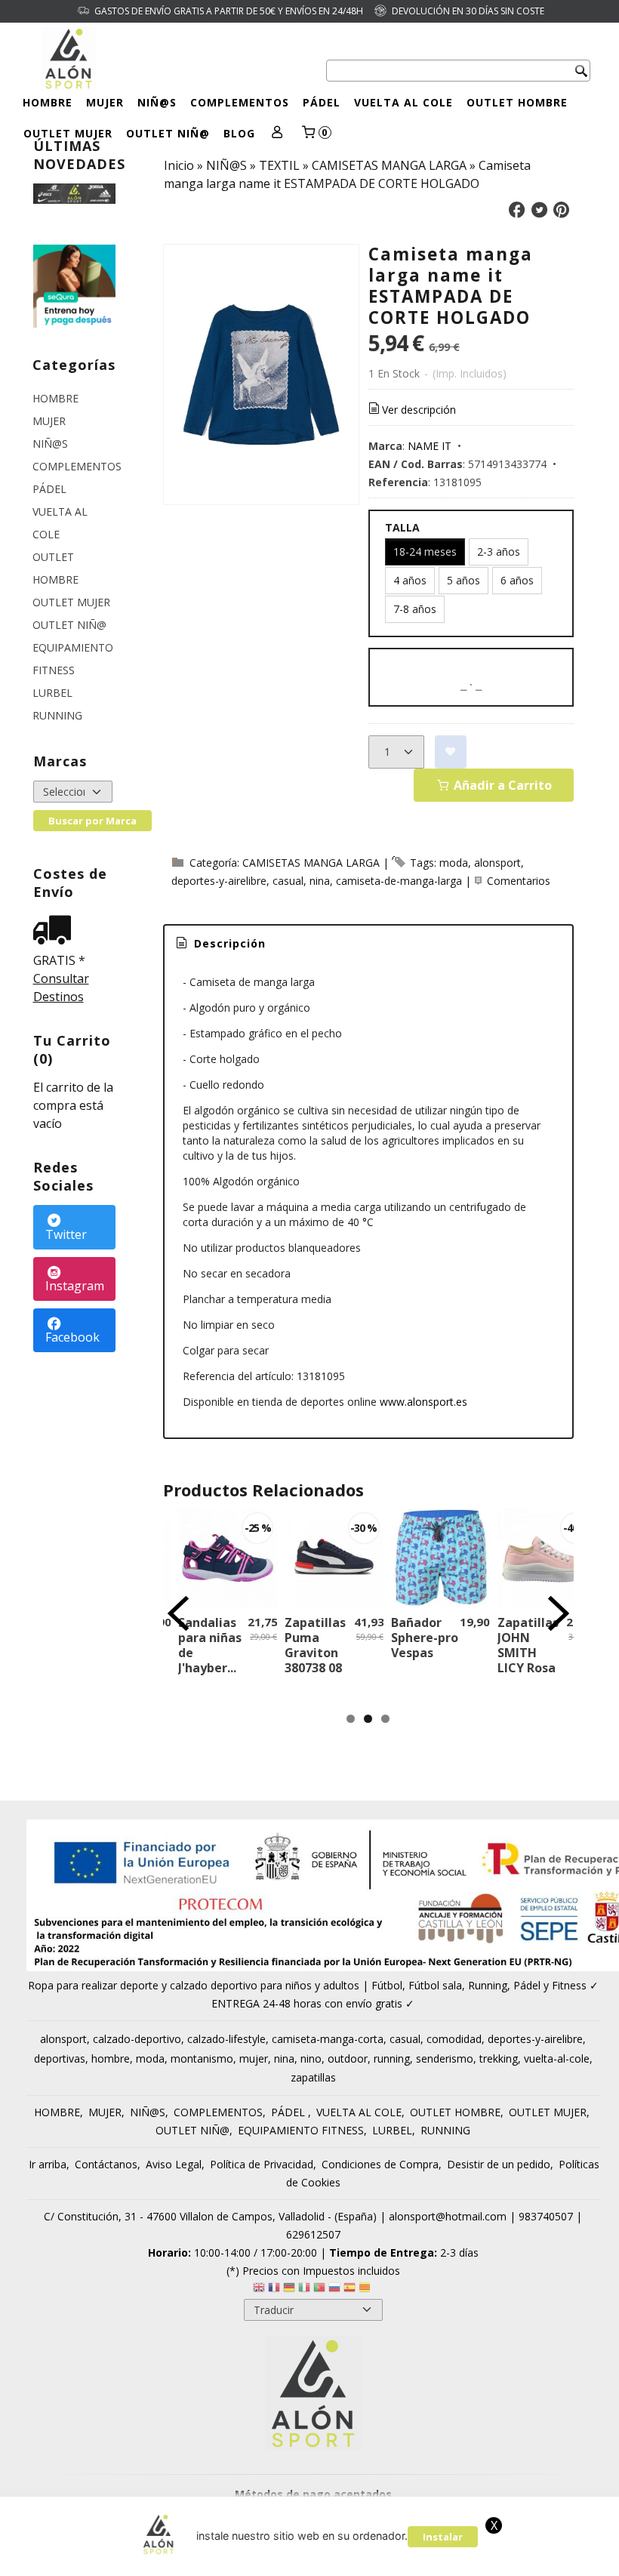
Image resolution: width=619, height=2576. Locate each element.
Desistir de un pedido (499, 2164)
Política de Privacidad (262, 2164)
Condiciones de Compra (380, 2164)
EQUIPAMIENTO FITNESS (73, 659)
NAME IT (430, 446)
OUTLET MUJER (68, 133)
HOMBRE (48, 102)
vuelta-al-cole (557, 2058)
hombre (111, 2058)
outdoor (348, 2058)
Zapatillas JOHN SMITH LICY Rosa (528, 1645)
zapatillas (313, 2077)
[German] (289, 2289)
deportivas (60, 2058)
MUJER (105, 102)
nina (320, 881)
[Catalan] (366, 2289)
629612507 (313, 2234)
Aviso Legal (174, 2164)
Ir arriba (48, 2164)
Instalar (443, 2537)
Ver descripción (419, 410)
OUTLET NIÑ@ (168, 133)
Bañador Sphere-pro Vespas (425, 1638)
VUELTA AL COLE (403, 102)
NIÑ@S (157, 102)
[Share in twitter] (539, 210)
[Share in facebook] (517, 210)
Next (559, 1613)
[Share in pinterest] (562, 210)
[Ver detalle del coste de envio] (56, 931)
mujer (254, 2058)
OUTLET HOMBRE (517, 102)
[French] (274, 2289)
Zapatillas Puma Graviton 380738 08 (315, 1645)
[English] (259, 2289)
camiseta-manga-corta (328, 2039)
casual (288, 881)
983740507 (546, 2216)
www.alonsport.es (423, 1402)
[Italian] (304, 2289)
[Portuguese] (319, 2289)
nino (311, 2058)
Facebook (72, 1337)
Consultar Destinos (61, 988)
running (392, 2058)
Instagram (75, 1286)
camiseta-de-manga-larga (399, 881)
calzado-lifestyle (226, 2039)
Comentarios (519, 881)
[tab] (220, 944)
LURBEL (52, 693)
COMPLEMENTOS (240, 102)
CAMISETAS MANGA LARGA (311, 863)
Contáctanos (106, 2164)
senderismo (445, 2058)
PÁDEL (322, 102)
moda (454, 863)
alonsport (497, 863)
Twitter (66, 1234)
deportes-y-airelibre (219, 881)
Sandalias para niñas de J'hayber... (210, 1645)
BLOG (239, 133)
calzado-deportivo (137, 2039)
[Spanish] (350, 2289)
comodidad (454, 2039)
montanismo (202, 2058)
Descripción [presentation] (228, 943)
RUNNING (57, 715)
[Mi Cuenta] (277, 133)
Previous (178, 1613)
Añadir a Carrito (501, 785)
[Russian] (334, 2289)
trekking (499, 2058)
